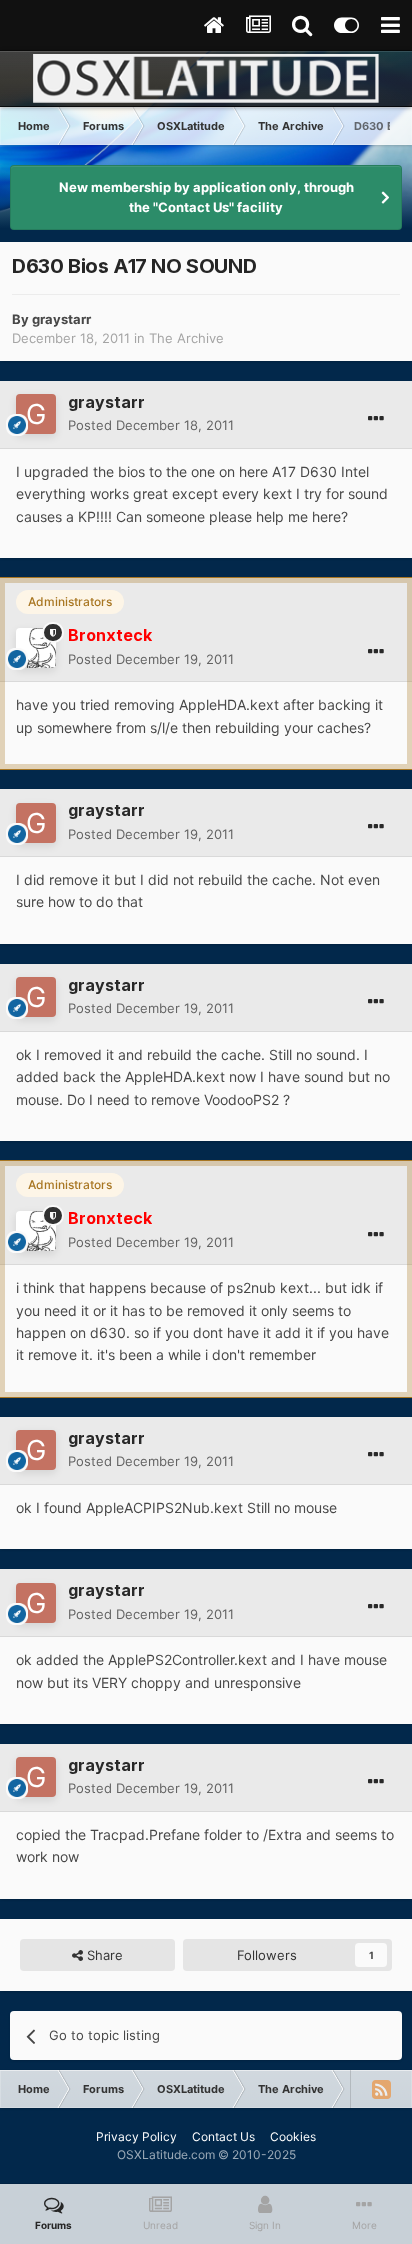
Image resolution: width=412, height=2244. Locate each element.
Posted (151, 425)
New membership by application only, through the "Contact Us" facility (206, 197)
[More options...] (376, 419)
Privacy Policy (136, 2136)
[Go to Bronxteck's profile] (36, 648)
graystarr (61, 319)
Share (103, 1955)
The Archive (186, 338)
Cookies (293, 2136)
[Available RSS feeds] (381, 2089)
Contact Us (223, 2136)
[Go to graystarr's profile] (36, 414)
